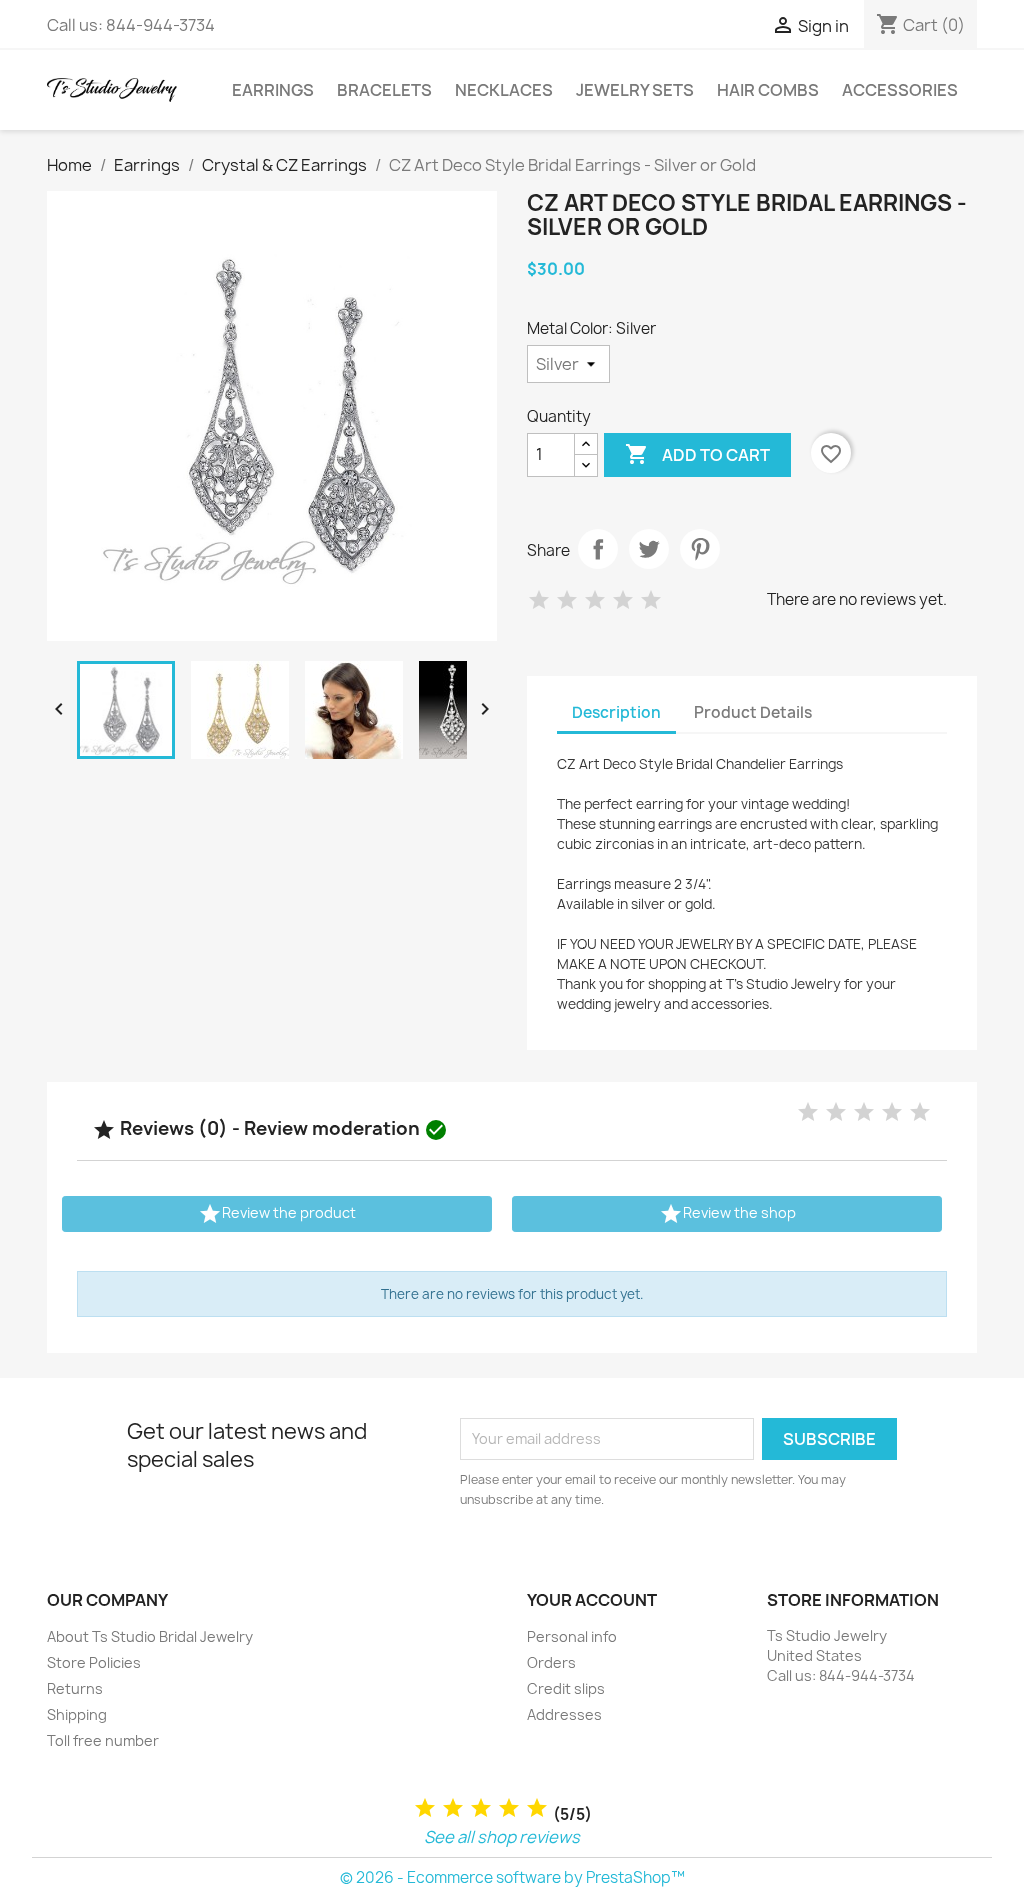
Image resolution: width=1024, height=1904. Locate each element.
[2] (567, 600)
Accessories (900, 90)
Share (598, 549)
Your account (592, 1600)
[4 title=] (509, 1808)
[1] (539, 600)
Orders (551, 1662)
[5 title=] (537, 1808)
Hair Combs (768, 90)
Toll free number (103, 1740)
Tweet (649, 549)
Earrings (273, 90)
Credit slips (566, 1688)
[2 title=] (453, 1808)
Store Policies (94, 1662)
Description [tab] (616, 712)
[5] (651, 600)
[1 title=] (425, 1808)
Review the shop (727, 1214)
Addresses (564, 1714)
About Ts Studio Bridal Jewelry (150, 1636)
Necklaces (504, 90)
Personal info (572, 1636)
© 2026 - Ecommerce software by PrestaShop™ (512, 1877)
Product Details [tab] (753, 712)
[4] (623, 600)
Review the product (277, 1214)
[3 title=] (481, 1808)
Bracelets (384, 90)
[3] (595, 600)
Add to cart (697, 454)
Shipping (77, 1714)
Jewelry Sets (635, 90)
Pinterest (700, 549)
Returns (75, 1688)
